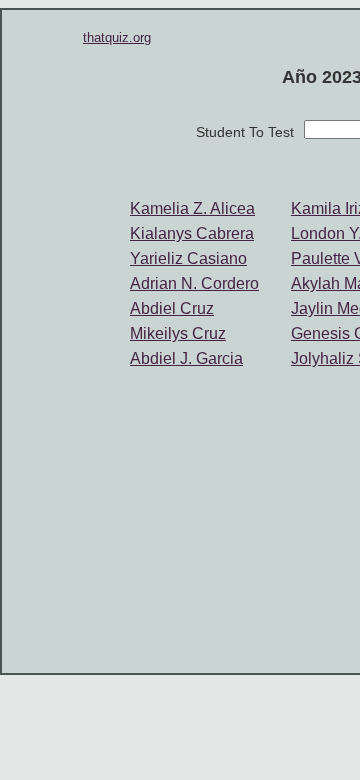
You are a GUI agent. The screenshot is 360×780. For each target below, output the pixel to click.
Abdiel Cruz (172, 308)
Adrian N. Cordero (194, 283)
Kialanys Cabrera (192, 233)
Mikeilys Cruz (178, 333)
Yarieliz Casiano (188, 258)
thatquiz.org (117, 37)
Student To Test (245, 132)
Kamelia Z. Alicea (192, 208)
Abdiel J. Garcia (186, 358)
